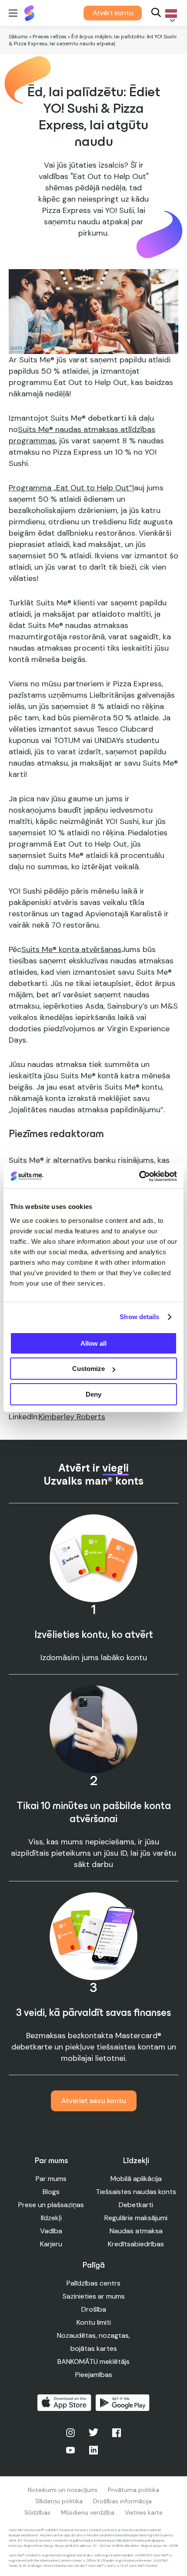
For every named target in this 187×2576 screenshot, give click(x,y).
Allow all (93, 1343)
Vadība (51, 2231)
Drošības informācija (122, 2501)
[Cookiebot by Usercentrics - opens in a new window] (139, 1176)
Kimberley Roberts (72, 1417)
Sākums (18, 37)
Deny (93, 1394)
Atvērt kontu (113, 13)
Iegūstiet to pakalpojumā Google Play (123, 2403)
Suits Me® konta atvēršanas (71, 949)
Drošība (94, 2309)
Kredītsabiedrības (136, 2244)
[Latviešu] (170, 13)
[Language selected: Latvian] (170, 13)
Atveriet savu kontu (94, 2101)
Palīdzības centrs (93, 2283)
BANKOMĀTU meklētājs (93, 2362)
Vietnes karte (144, 2512)
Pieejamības (94, 2375)
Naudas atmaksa (136, 2231)
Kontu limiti (94, 2322)
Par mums (51, 2179)
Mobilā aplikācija (136, 2179)
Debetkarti (136, 2205)
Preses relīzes (50, 37)
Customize (88, 1369)
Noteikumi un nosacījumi (63, 2490)
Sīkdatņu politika (59, 2501)
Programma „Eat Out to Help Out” (70, 488)
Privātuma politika (134, 2490)
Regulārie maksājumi (136, 2218)
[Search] (156, 13)
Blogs (51, 2192)
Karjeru (51, 2244)
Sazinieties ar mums (94, 2296)
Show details (139, 1317)
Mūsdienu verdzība (88, 2512)
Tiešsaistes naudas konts (136, 2192)
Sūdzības (37, 2512)
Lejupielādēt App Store (64, 2403)
